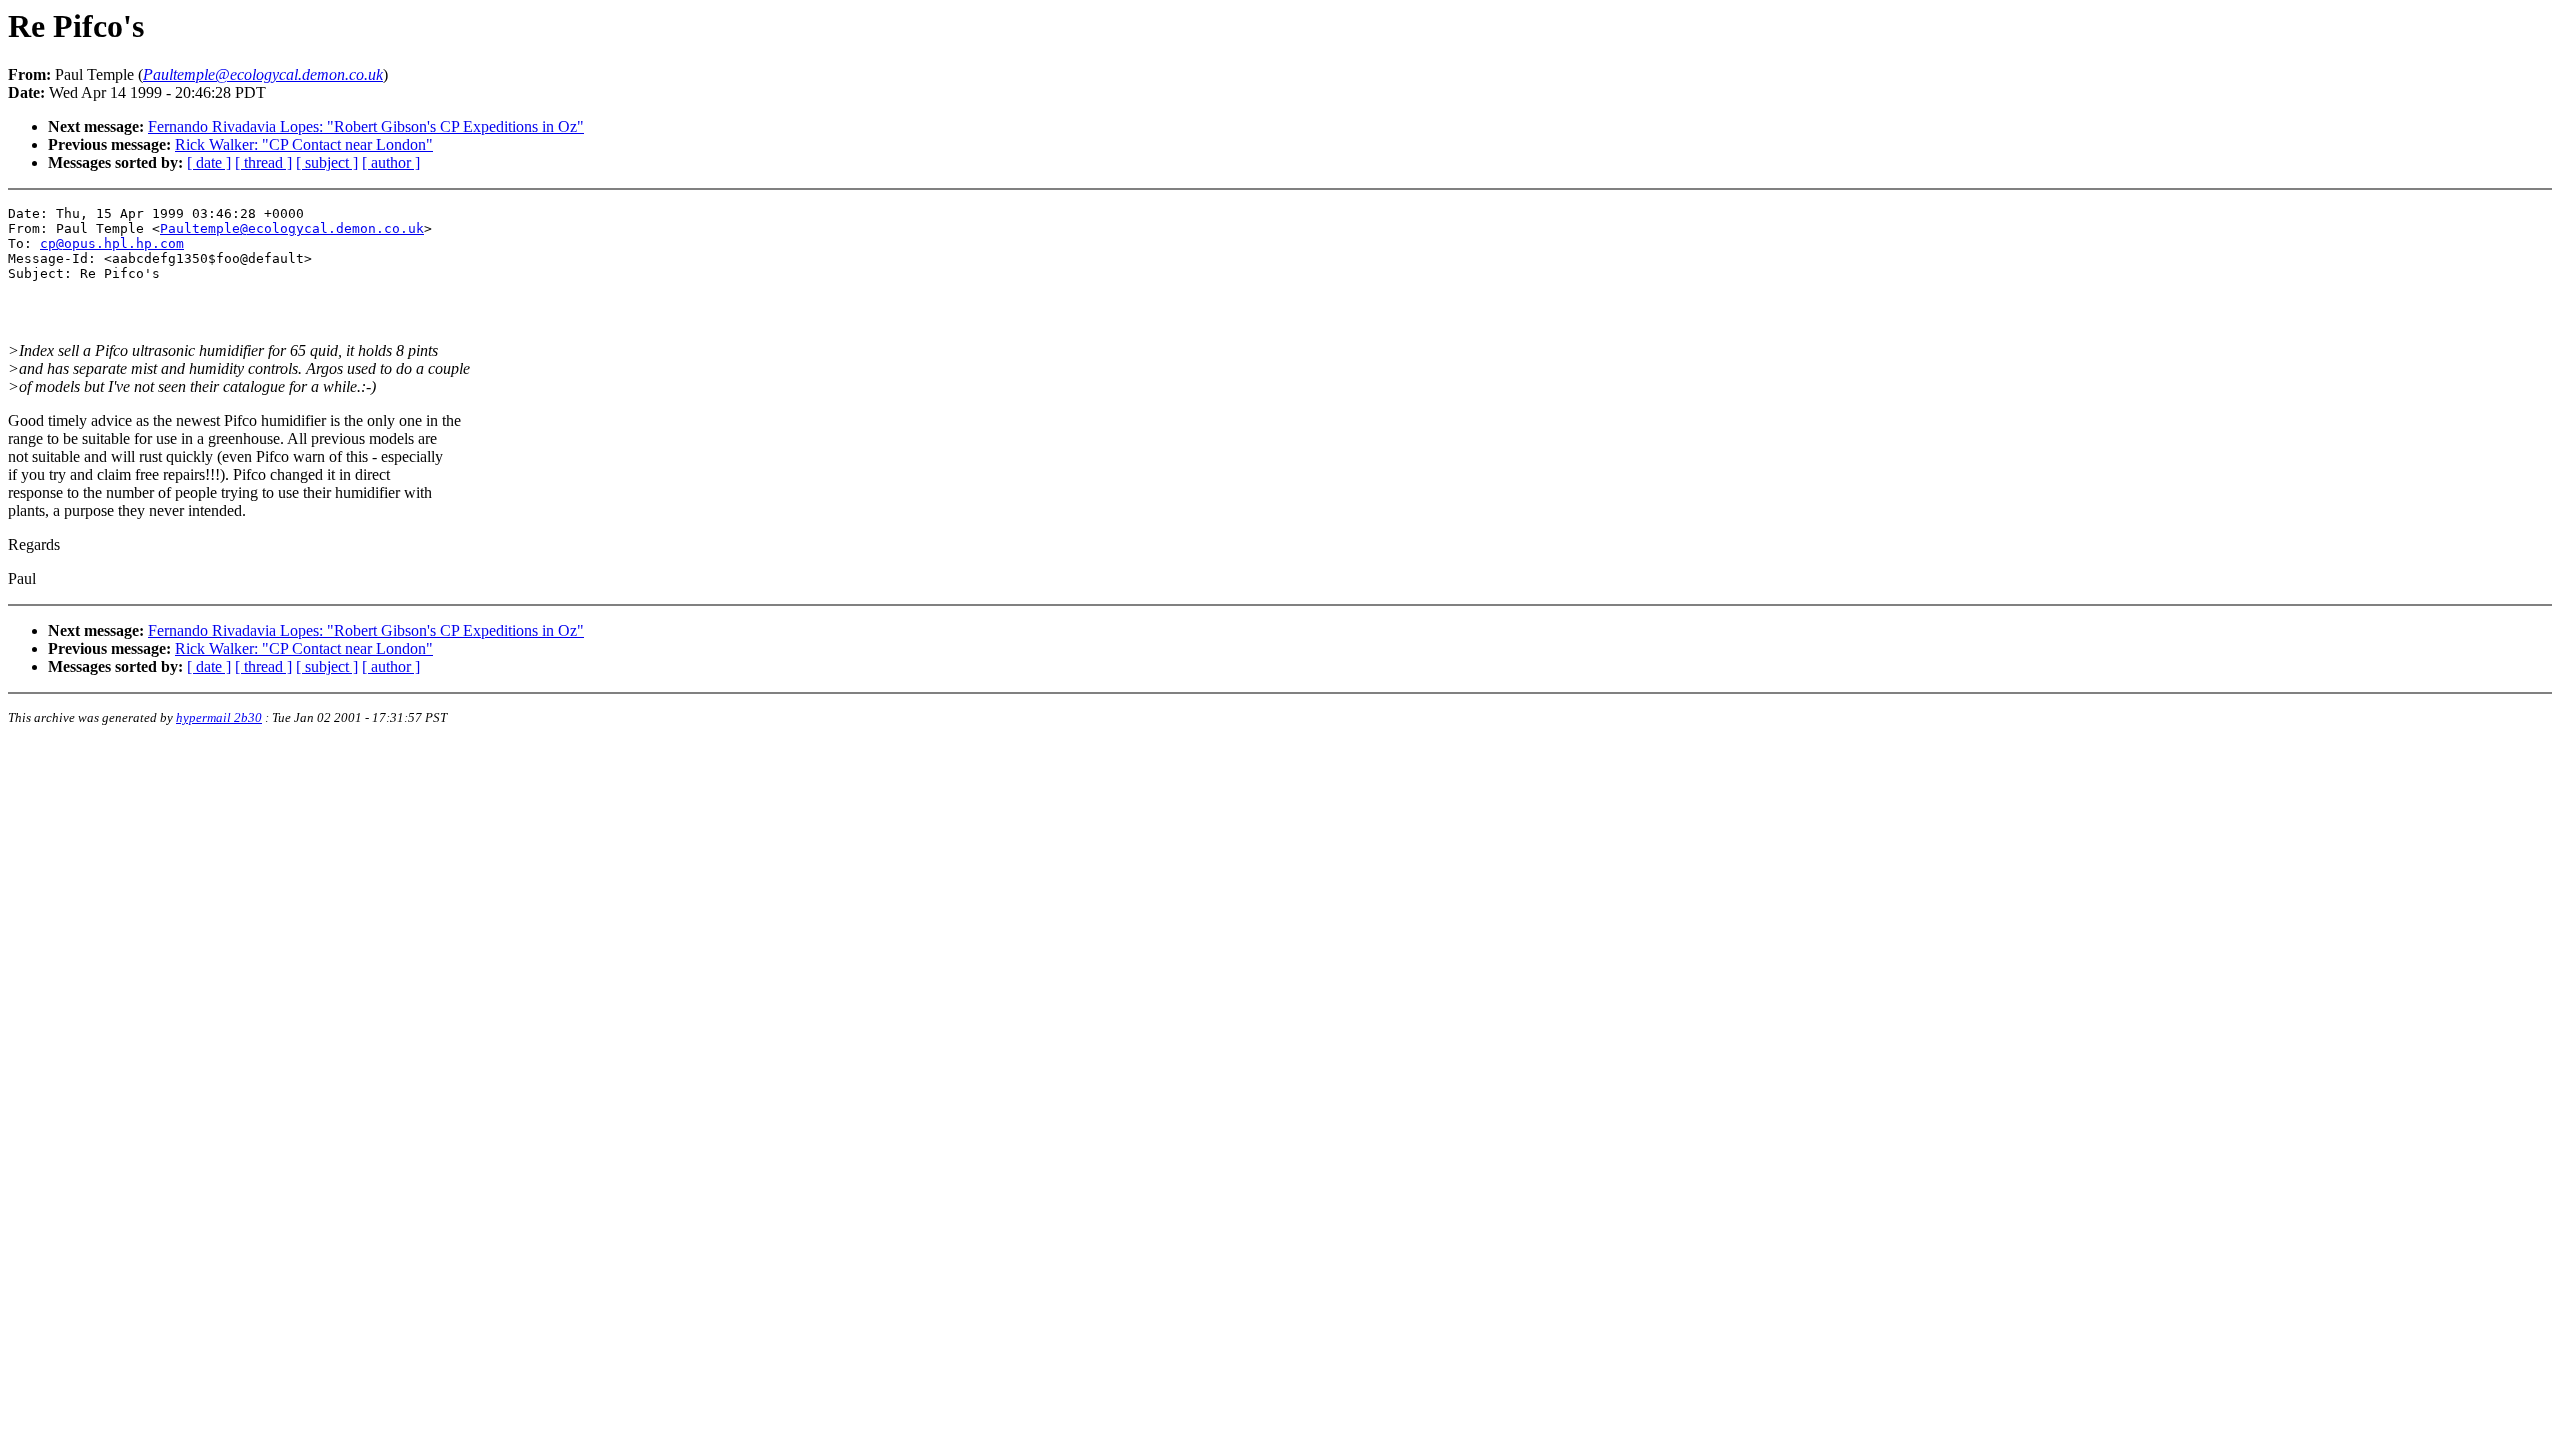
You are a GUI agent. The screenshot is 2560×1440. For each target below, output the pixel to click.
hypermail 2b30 (219, 717)
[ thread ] (263, 162)
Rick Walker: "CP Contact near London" (304, 144)
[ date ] (209, 162)
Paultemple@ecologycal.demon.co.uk (292, 228)
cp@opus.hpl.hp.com (112, 243)
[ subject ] (327, 162)
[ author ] (391, 162)
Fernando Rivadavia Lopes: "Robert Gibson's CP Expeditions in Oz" (366, 126)
